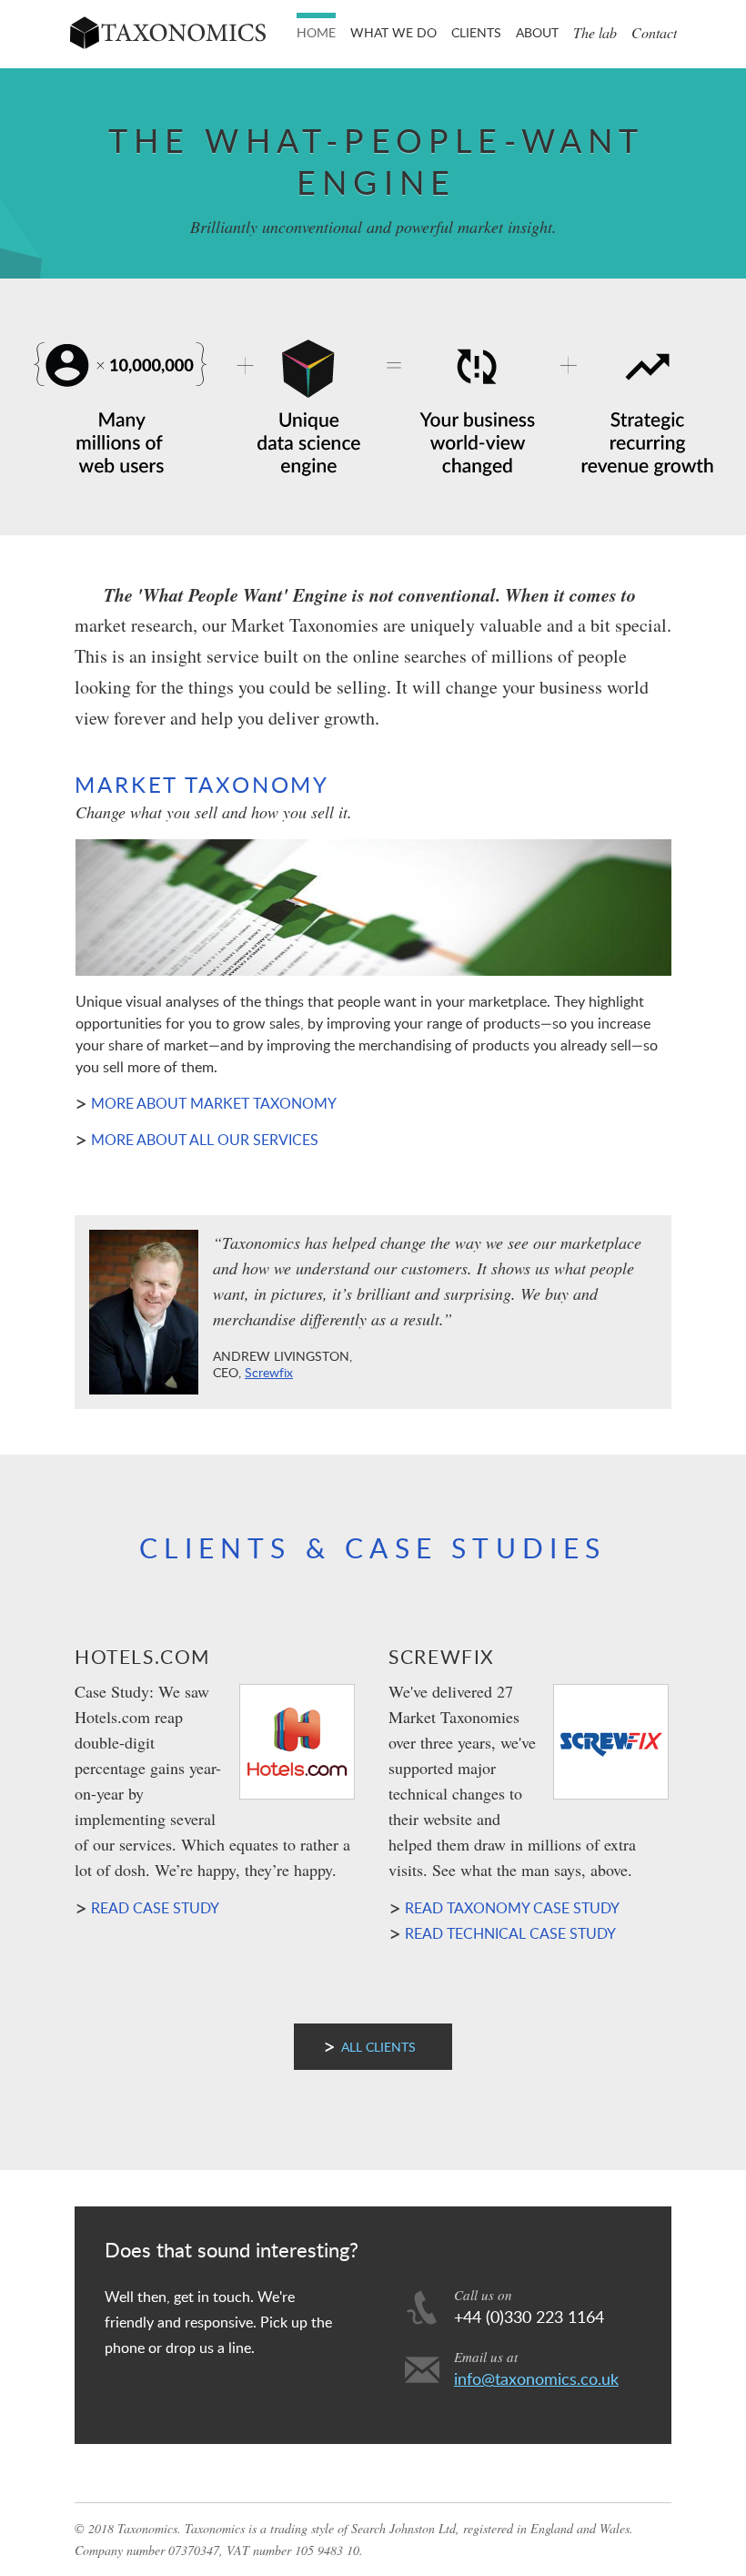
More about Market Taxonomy (214, 1103)
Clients (476, 32)
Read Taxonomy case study (512, 1908)
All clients (378, 2047)
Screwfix (269, 1372)
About (537, 32)
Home (316, 32)
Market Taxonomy (202, 784)
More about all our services (205, 1140)
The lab (595, 32)
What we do (393, 32)
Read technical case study (510, 1933)
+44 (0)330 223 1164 (529, 2317)
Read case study (155, 1908)
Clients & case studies (373, 1548)
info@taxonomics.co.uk (536, 2378)
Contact (654, 32)
